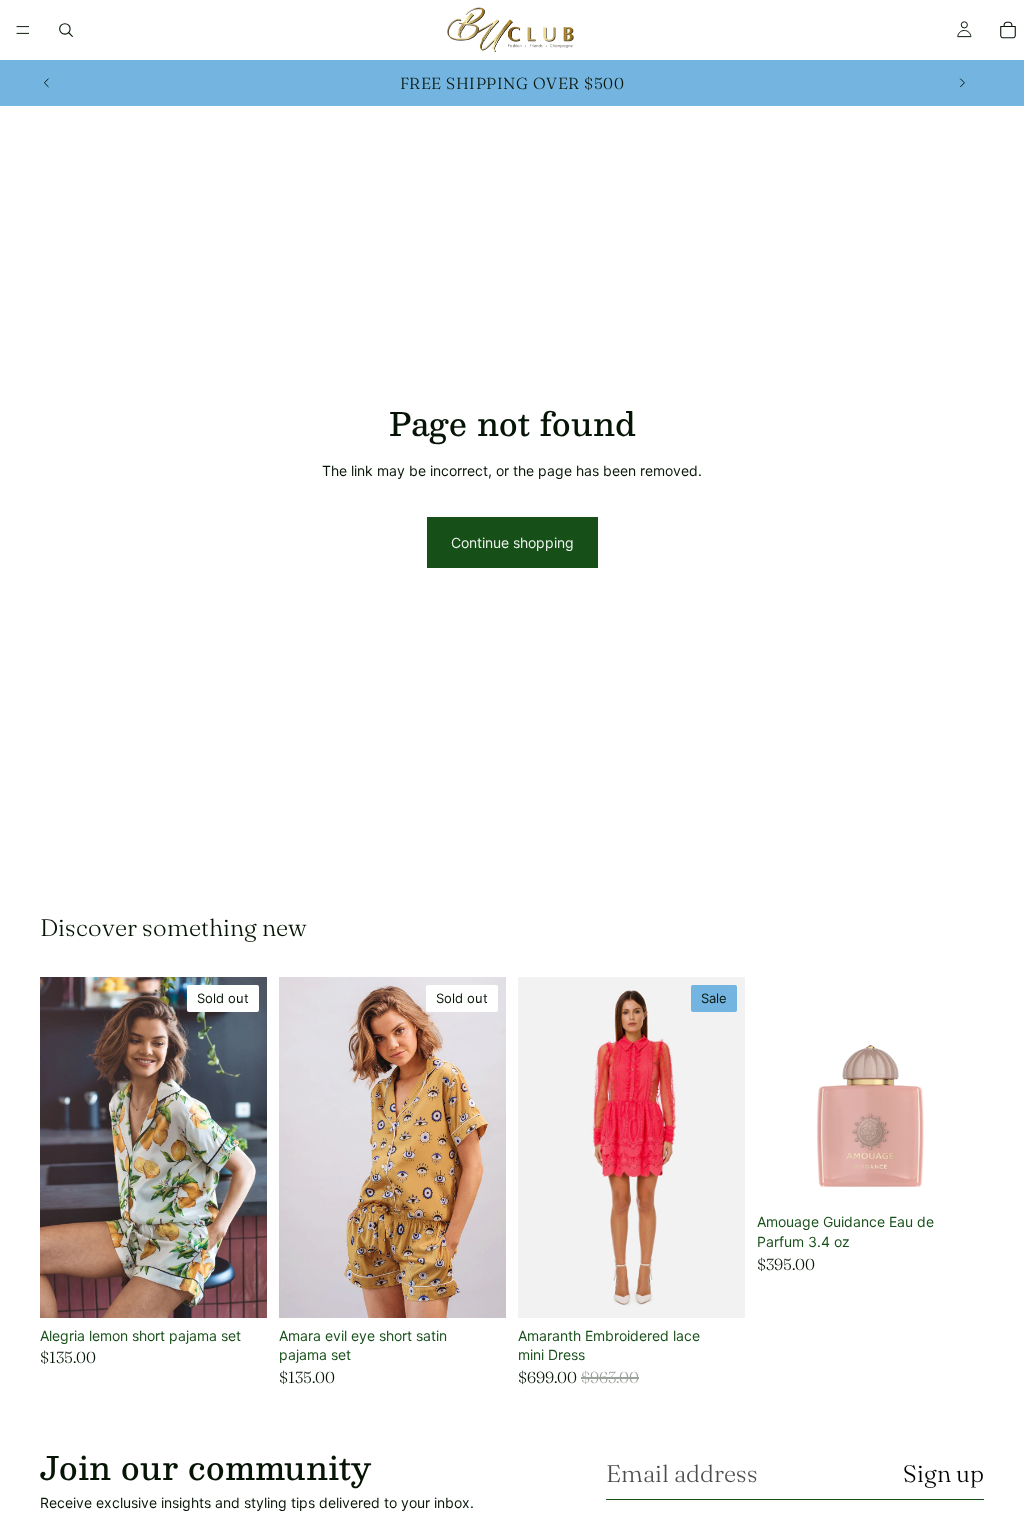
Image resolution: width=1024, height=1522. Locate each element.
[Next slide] (962, 83)
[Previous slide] (47, 83)
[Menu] (23, 30)
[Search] (66, 30)
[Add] (953, 1174)
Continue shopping (512, 542)
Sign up (943, 1473)
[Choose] (714, 1287)
